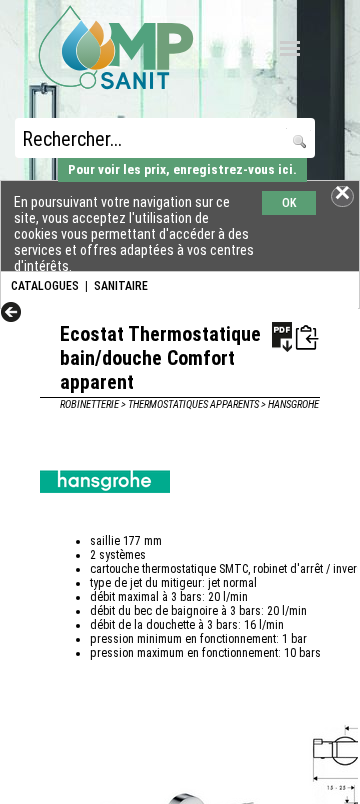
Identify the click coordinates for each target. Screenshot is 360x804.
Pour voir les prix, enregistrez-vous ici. (182, 169)
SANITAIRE (121, 286)
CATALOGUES (45, 286)
